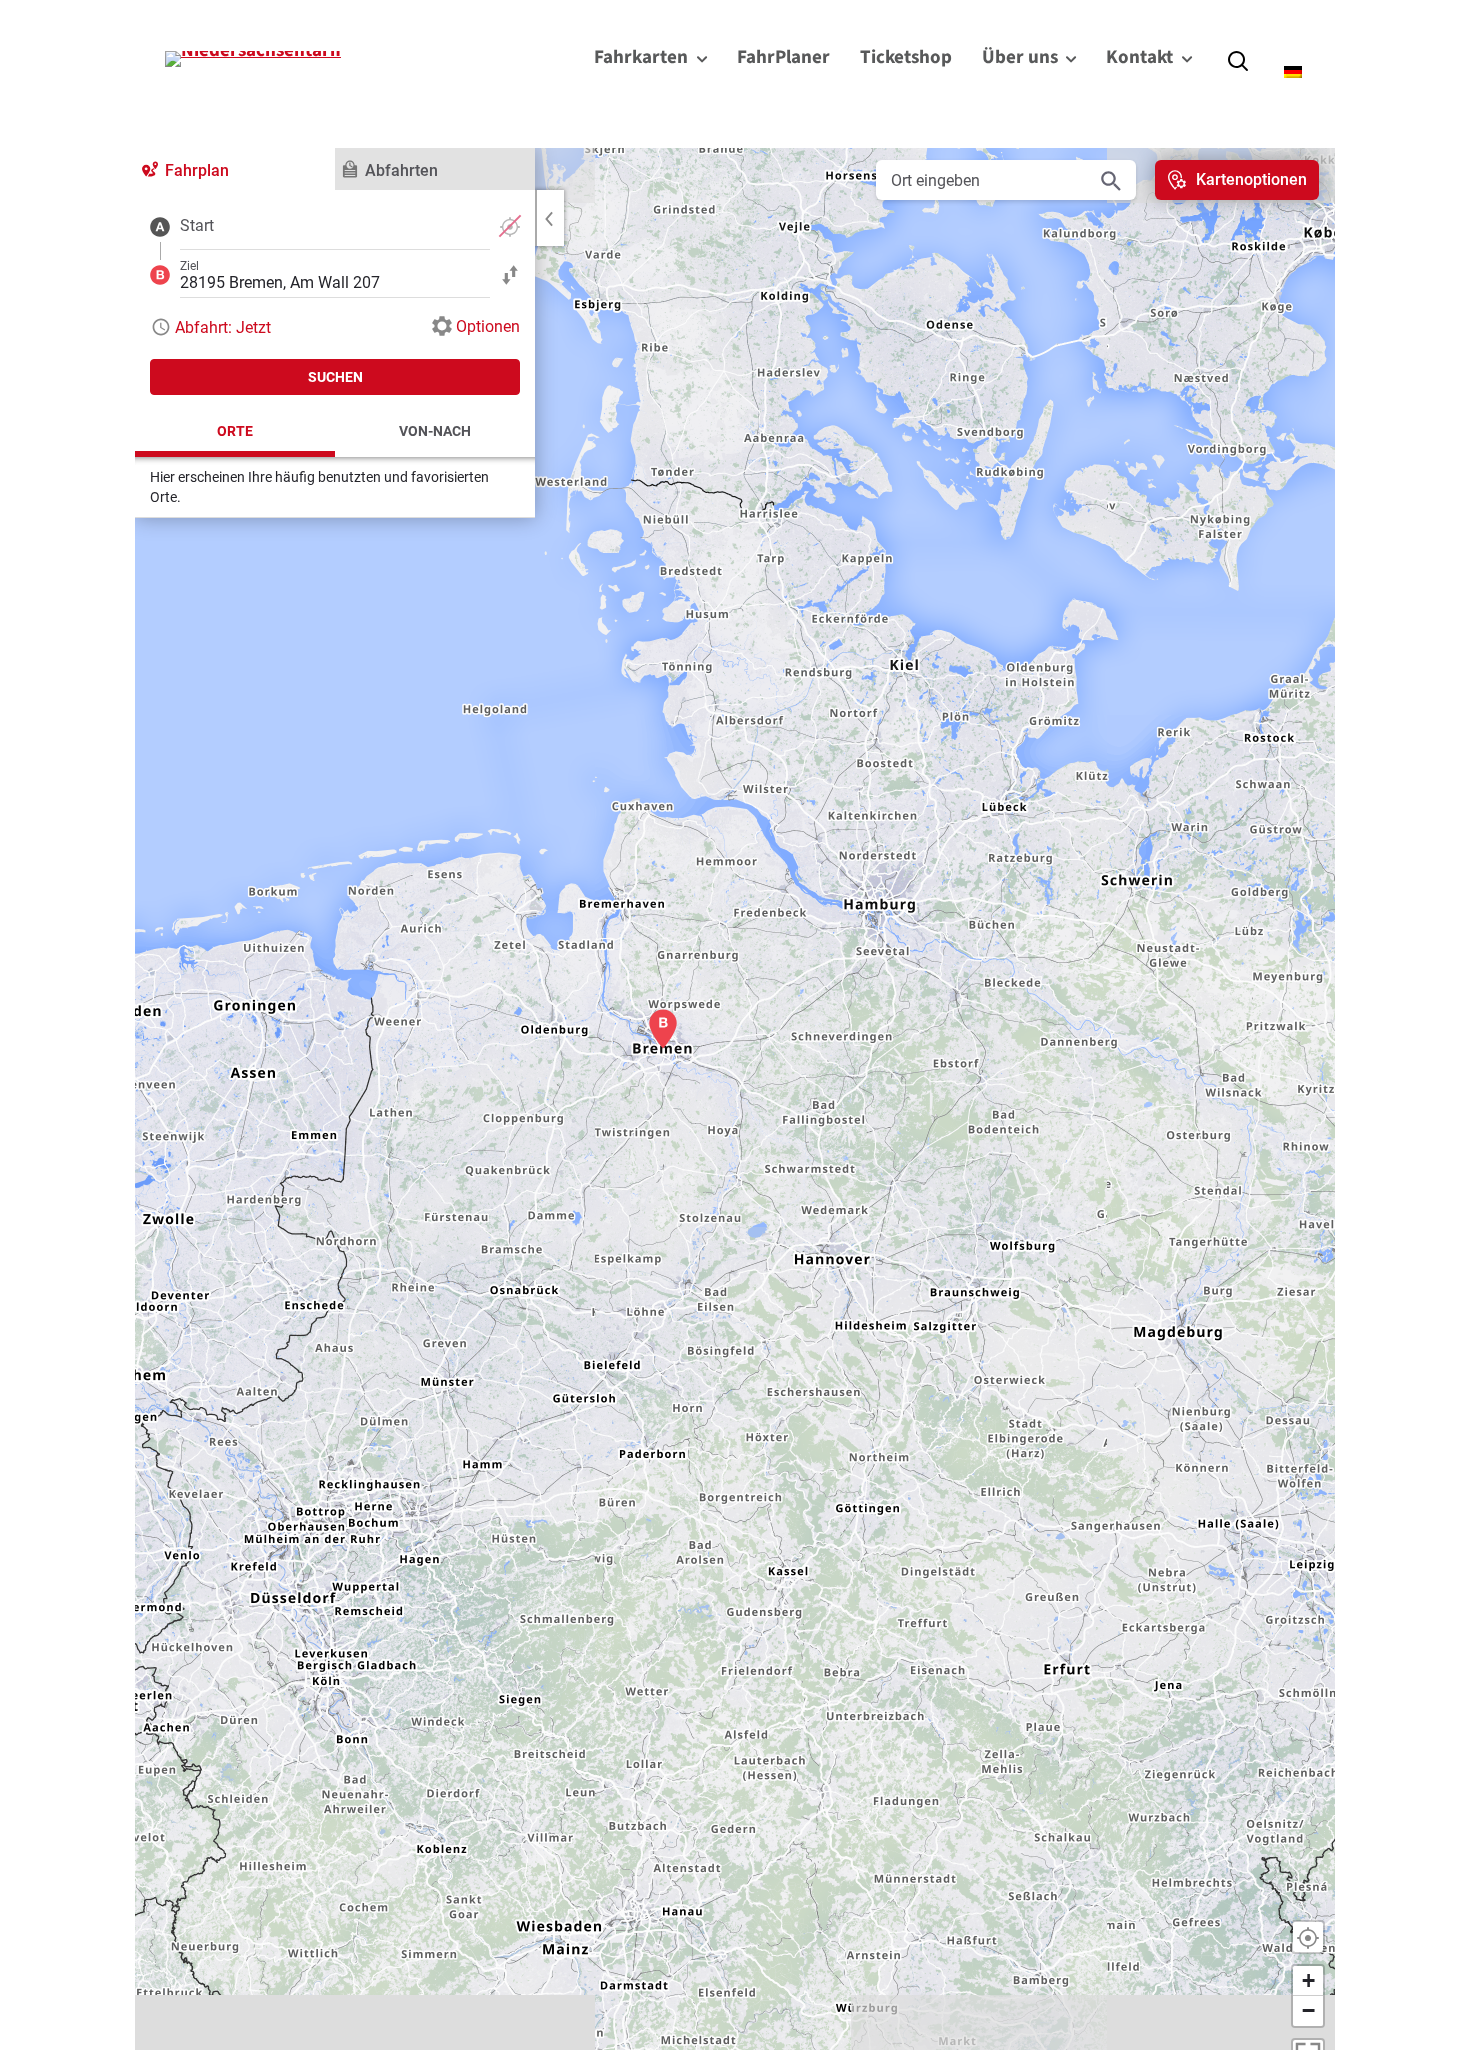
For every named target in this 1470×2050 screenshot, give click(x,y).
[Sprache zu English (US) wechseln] (1285, 43)
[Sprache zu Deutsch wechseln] (1294, 72)
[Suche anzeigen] (1238, 59)
